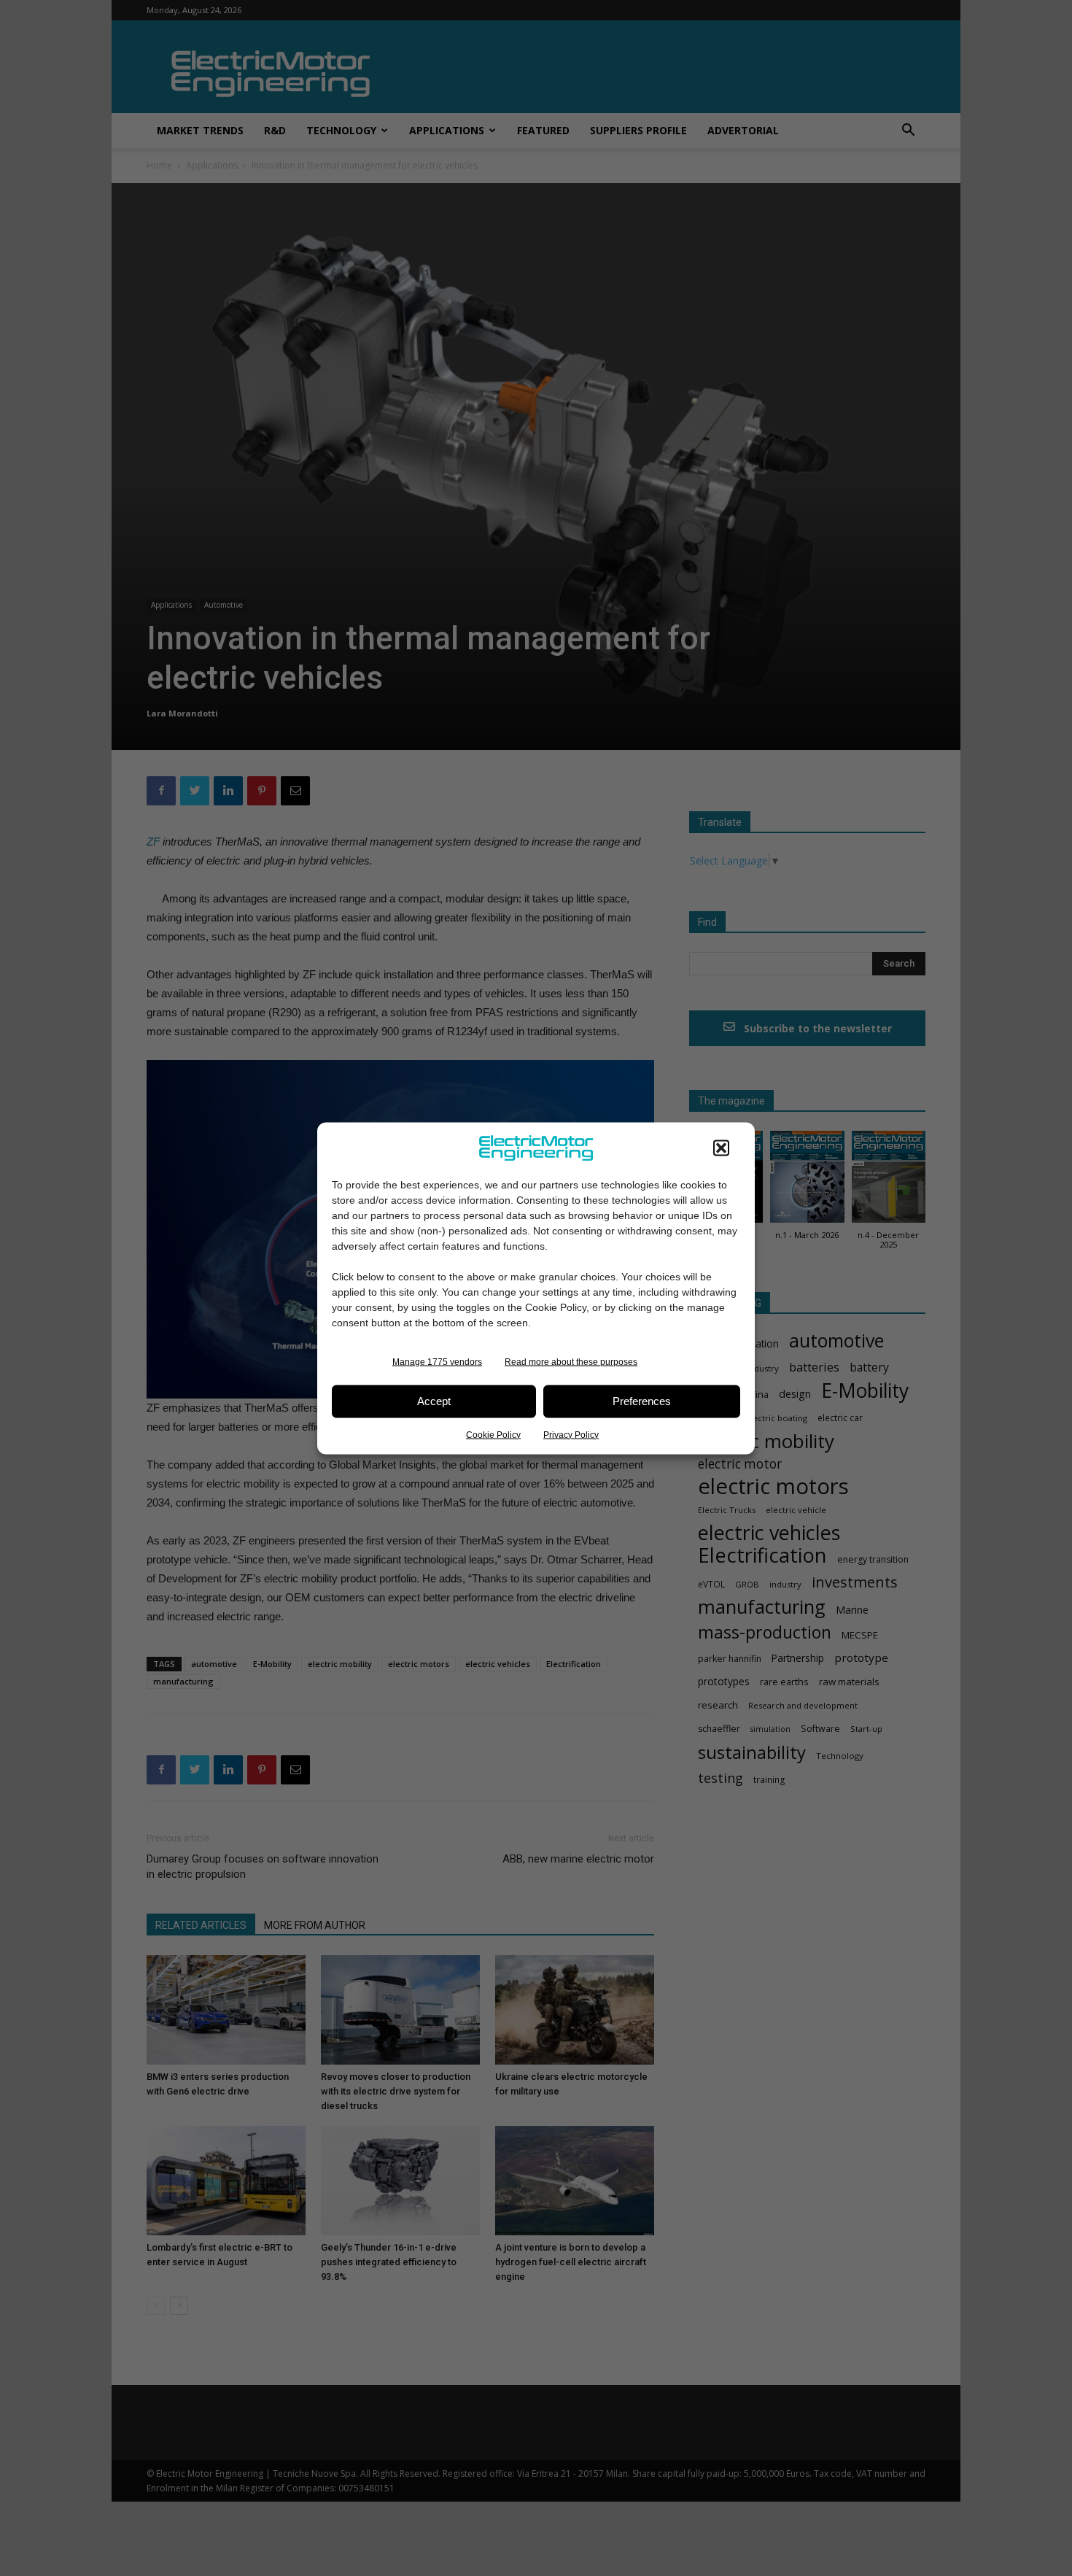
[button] (721, 1148)
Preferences (642, 1401)
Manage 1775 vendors (437, 1361)
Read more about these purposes (571, 1361)
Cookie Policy (493, 1434)
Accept (434, 1401)
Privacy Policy (571, 1434)
